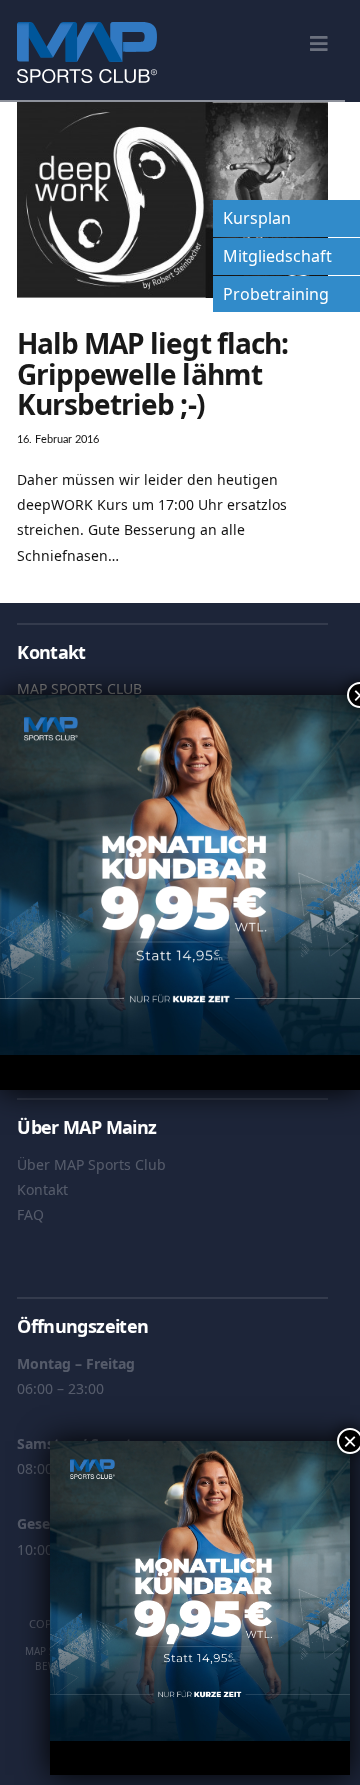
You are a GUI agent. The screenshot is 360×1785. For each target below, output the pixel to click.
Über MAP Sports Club (91, 1164)
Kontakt (42, 1189)
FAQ (30, 1214)
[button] (319, 44)
